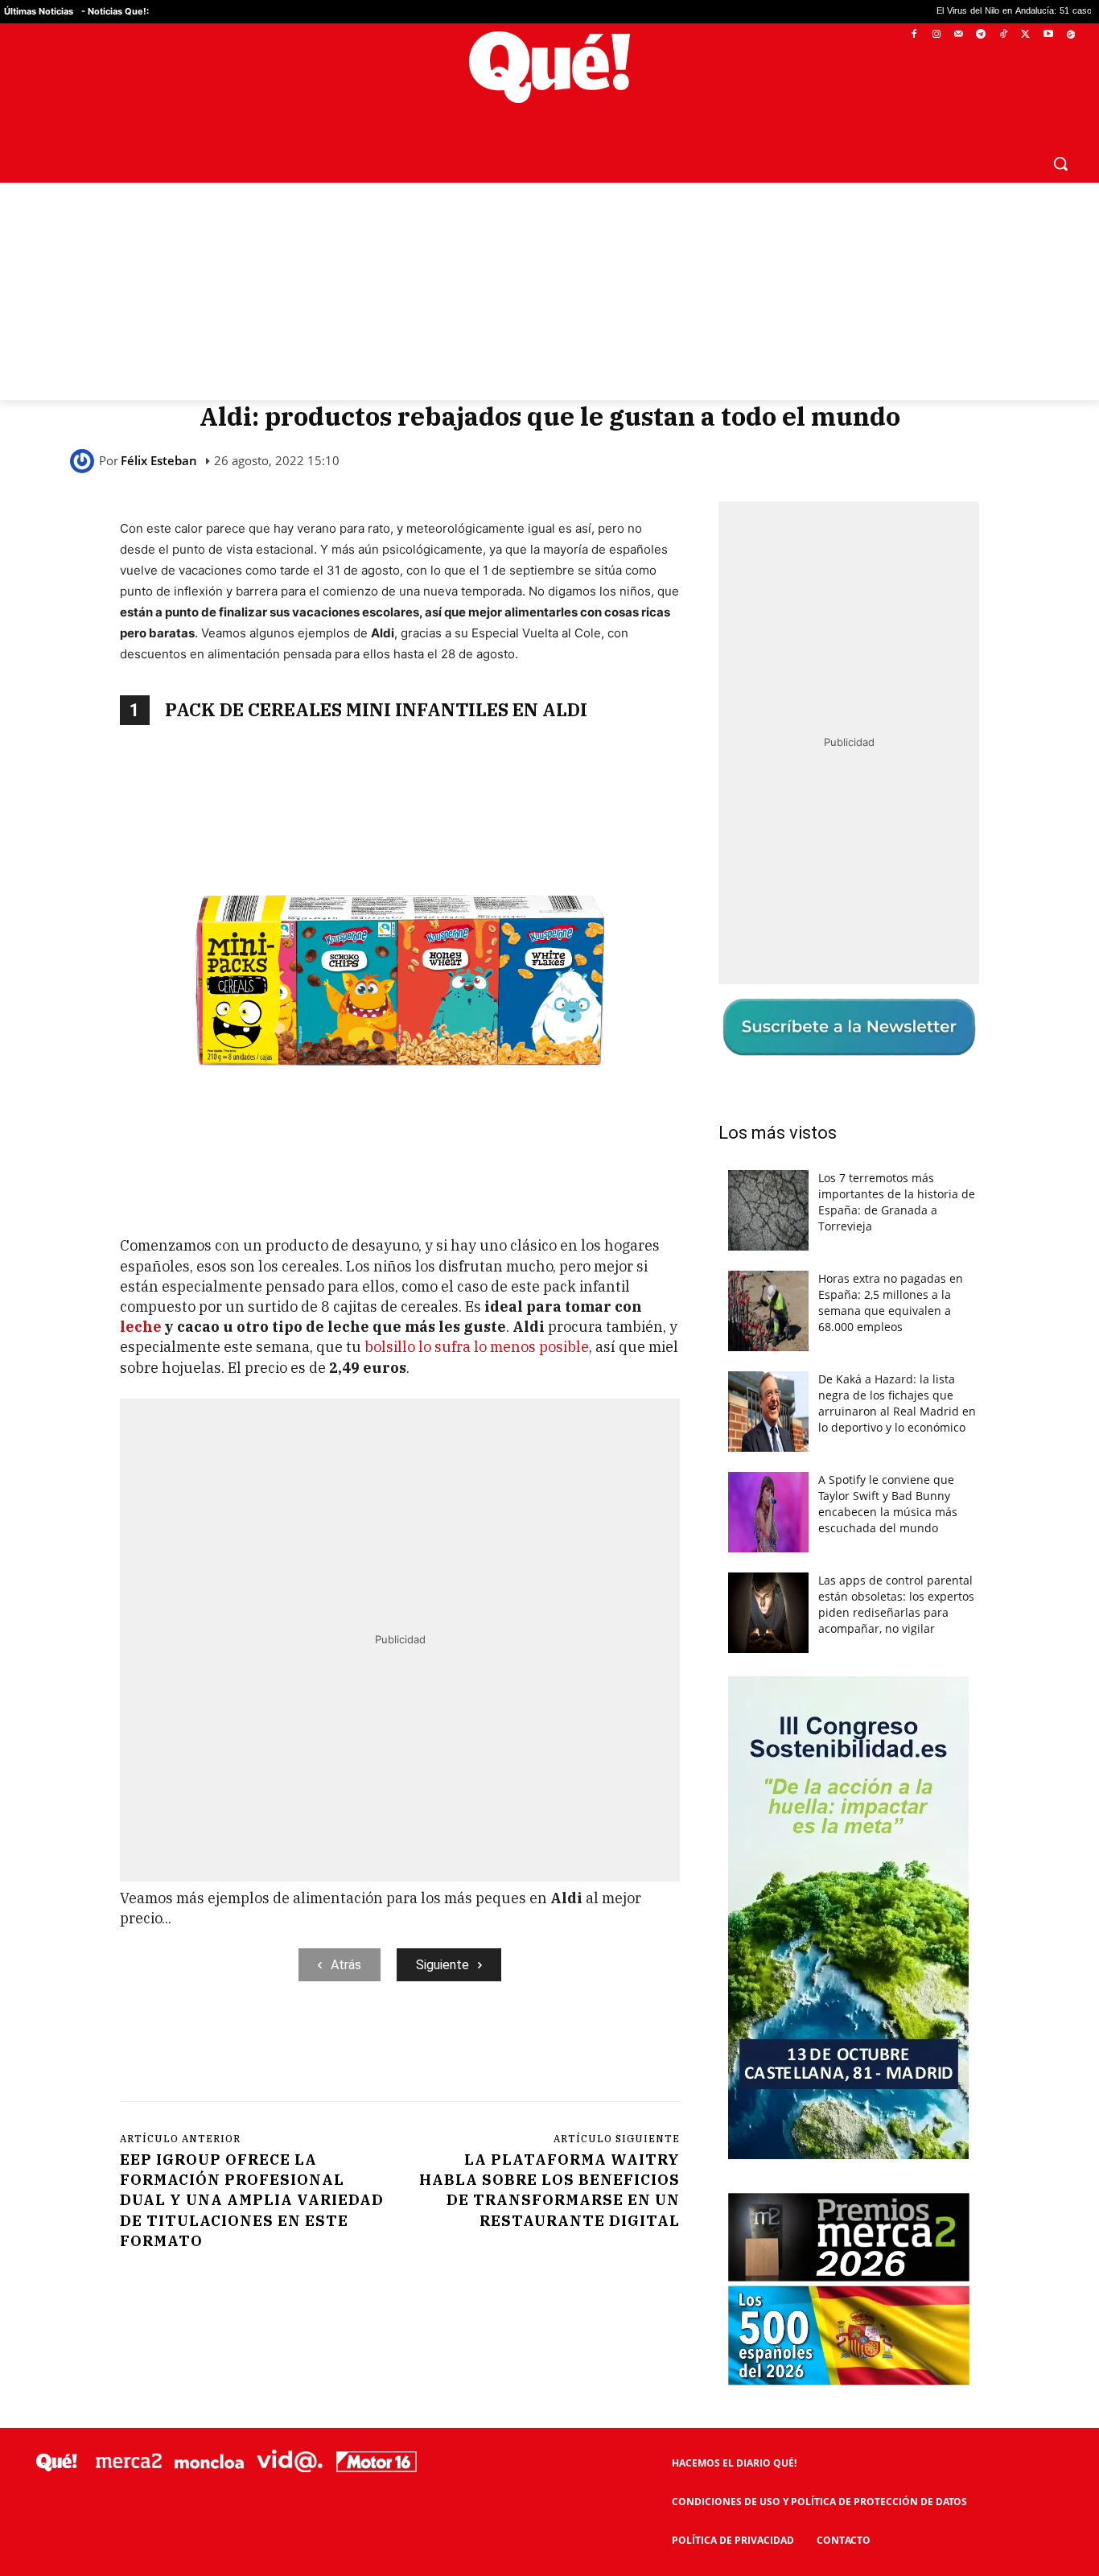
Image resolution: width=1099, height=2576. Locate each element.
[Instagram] (936, 35)
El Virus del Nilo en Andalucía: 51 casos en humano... (900, 12)
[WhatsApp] (362, 2047)
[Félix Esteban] (84, 461)
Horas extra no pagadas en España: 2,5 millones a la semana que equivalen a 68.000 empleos (891, 1302)
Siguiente (442, 1965)
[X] (1026, 35)
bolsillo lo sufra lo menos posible (475, 1347)
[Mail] (959, 35)
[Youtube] (1048, 35)
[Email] (473, 2047)
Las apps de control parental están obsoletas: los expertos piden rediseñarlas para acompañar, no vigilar (896, 1604)
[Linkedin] (436, 2047)
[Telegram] (981, 35)
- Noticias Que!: (115, 11)
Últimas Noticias (39, 11)
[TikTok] (1004, 35)
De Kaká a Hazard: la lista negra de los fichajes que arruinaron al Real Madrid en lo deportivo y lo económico (897, 1403)
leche (142, 1327)
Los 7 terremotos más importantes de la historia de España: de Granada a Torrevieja (897, 1202)
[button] (1060, 163)
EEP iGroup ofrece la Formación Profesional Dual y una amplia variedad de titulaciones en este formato (252, 2200)
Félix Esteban (159, 461)
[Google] (1070, 35)
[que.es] (549, 67)
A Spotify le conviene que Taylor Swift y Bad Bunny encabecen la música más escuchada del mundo (888, 1504)
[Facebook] (914, 35)
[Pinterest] (325, 2047)
